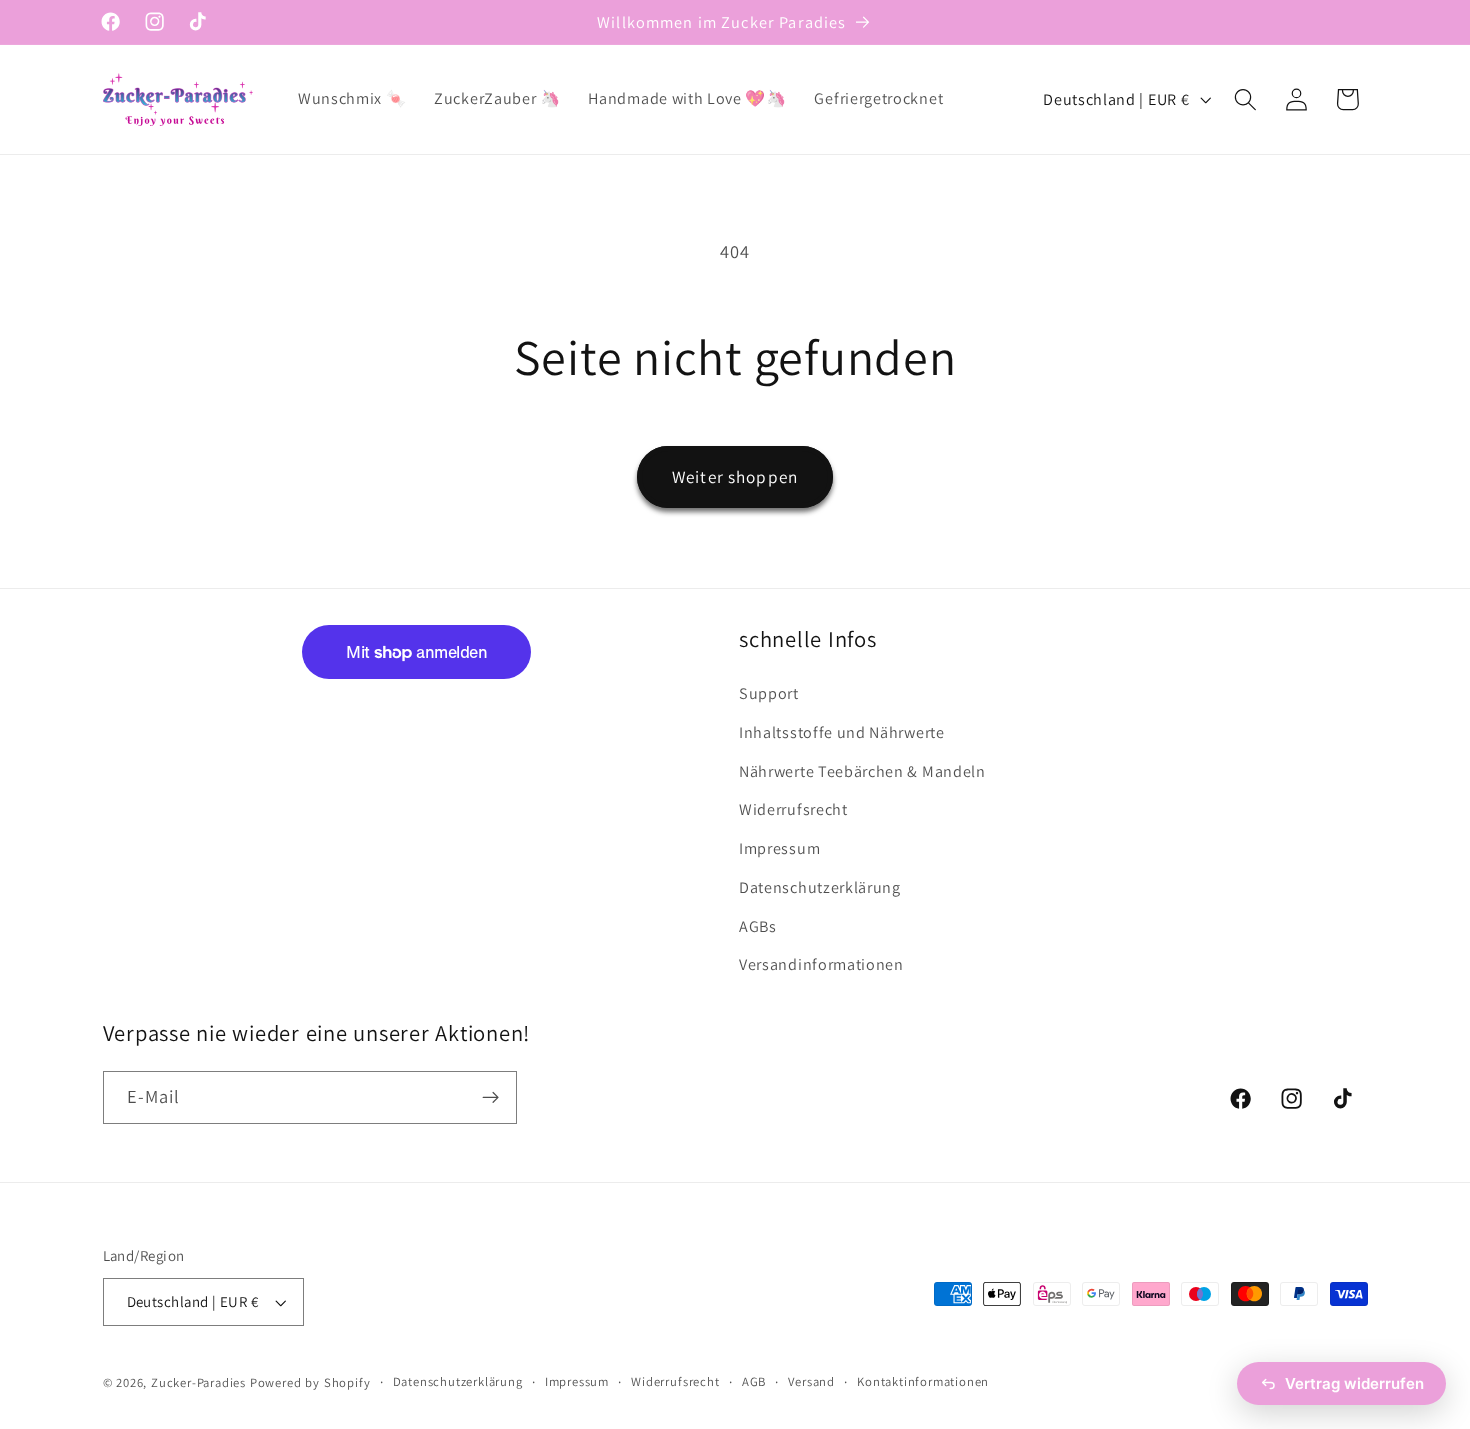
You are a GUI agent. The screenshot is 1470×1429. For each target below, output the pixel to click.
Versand (811, 1381)
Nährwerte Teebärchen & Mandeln (862, 771)
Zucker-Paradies (198, 1382)
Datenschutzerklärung (820, 887)
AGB (754, 1381)
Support (769, 693)
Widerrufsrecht (793, 809)
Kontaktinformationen (923, 1381)
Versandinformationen (821, 964)
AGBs (758, 926)
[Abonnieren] (490, 1098)
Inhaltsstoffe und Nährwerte (842, 732)
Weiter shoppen (735, 476)
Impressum (779, 848)
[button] (1245, 99)
